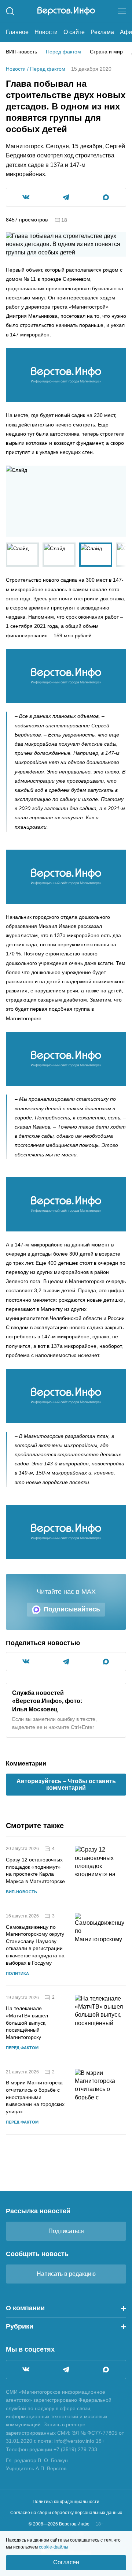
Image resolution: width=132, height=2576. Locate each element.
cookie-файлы (54, 2547)
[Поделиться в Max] (106, 197)
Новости (46, 32)
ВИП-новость (21, 52)
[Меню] (122, 11)
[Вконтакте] (26, 2370)
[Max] (106, 2370)
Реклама (102, 32)
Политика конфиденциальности (66, 2502)
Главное (17, 32)
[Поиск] (10, 11)
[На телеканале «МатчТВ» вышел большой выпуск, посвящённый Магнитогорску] (100, 2023)
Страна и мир (106, 52)
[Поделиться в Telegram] (66, 197)
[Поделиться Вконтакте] (26, 197)
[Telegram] (66, 2370)
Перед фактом (63, 52)
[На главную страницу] (66, 11)
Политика (17, 1973)
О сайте (74, 32)
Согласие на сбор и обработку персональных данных (66, 2513)
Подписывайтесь (72, 1609)
